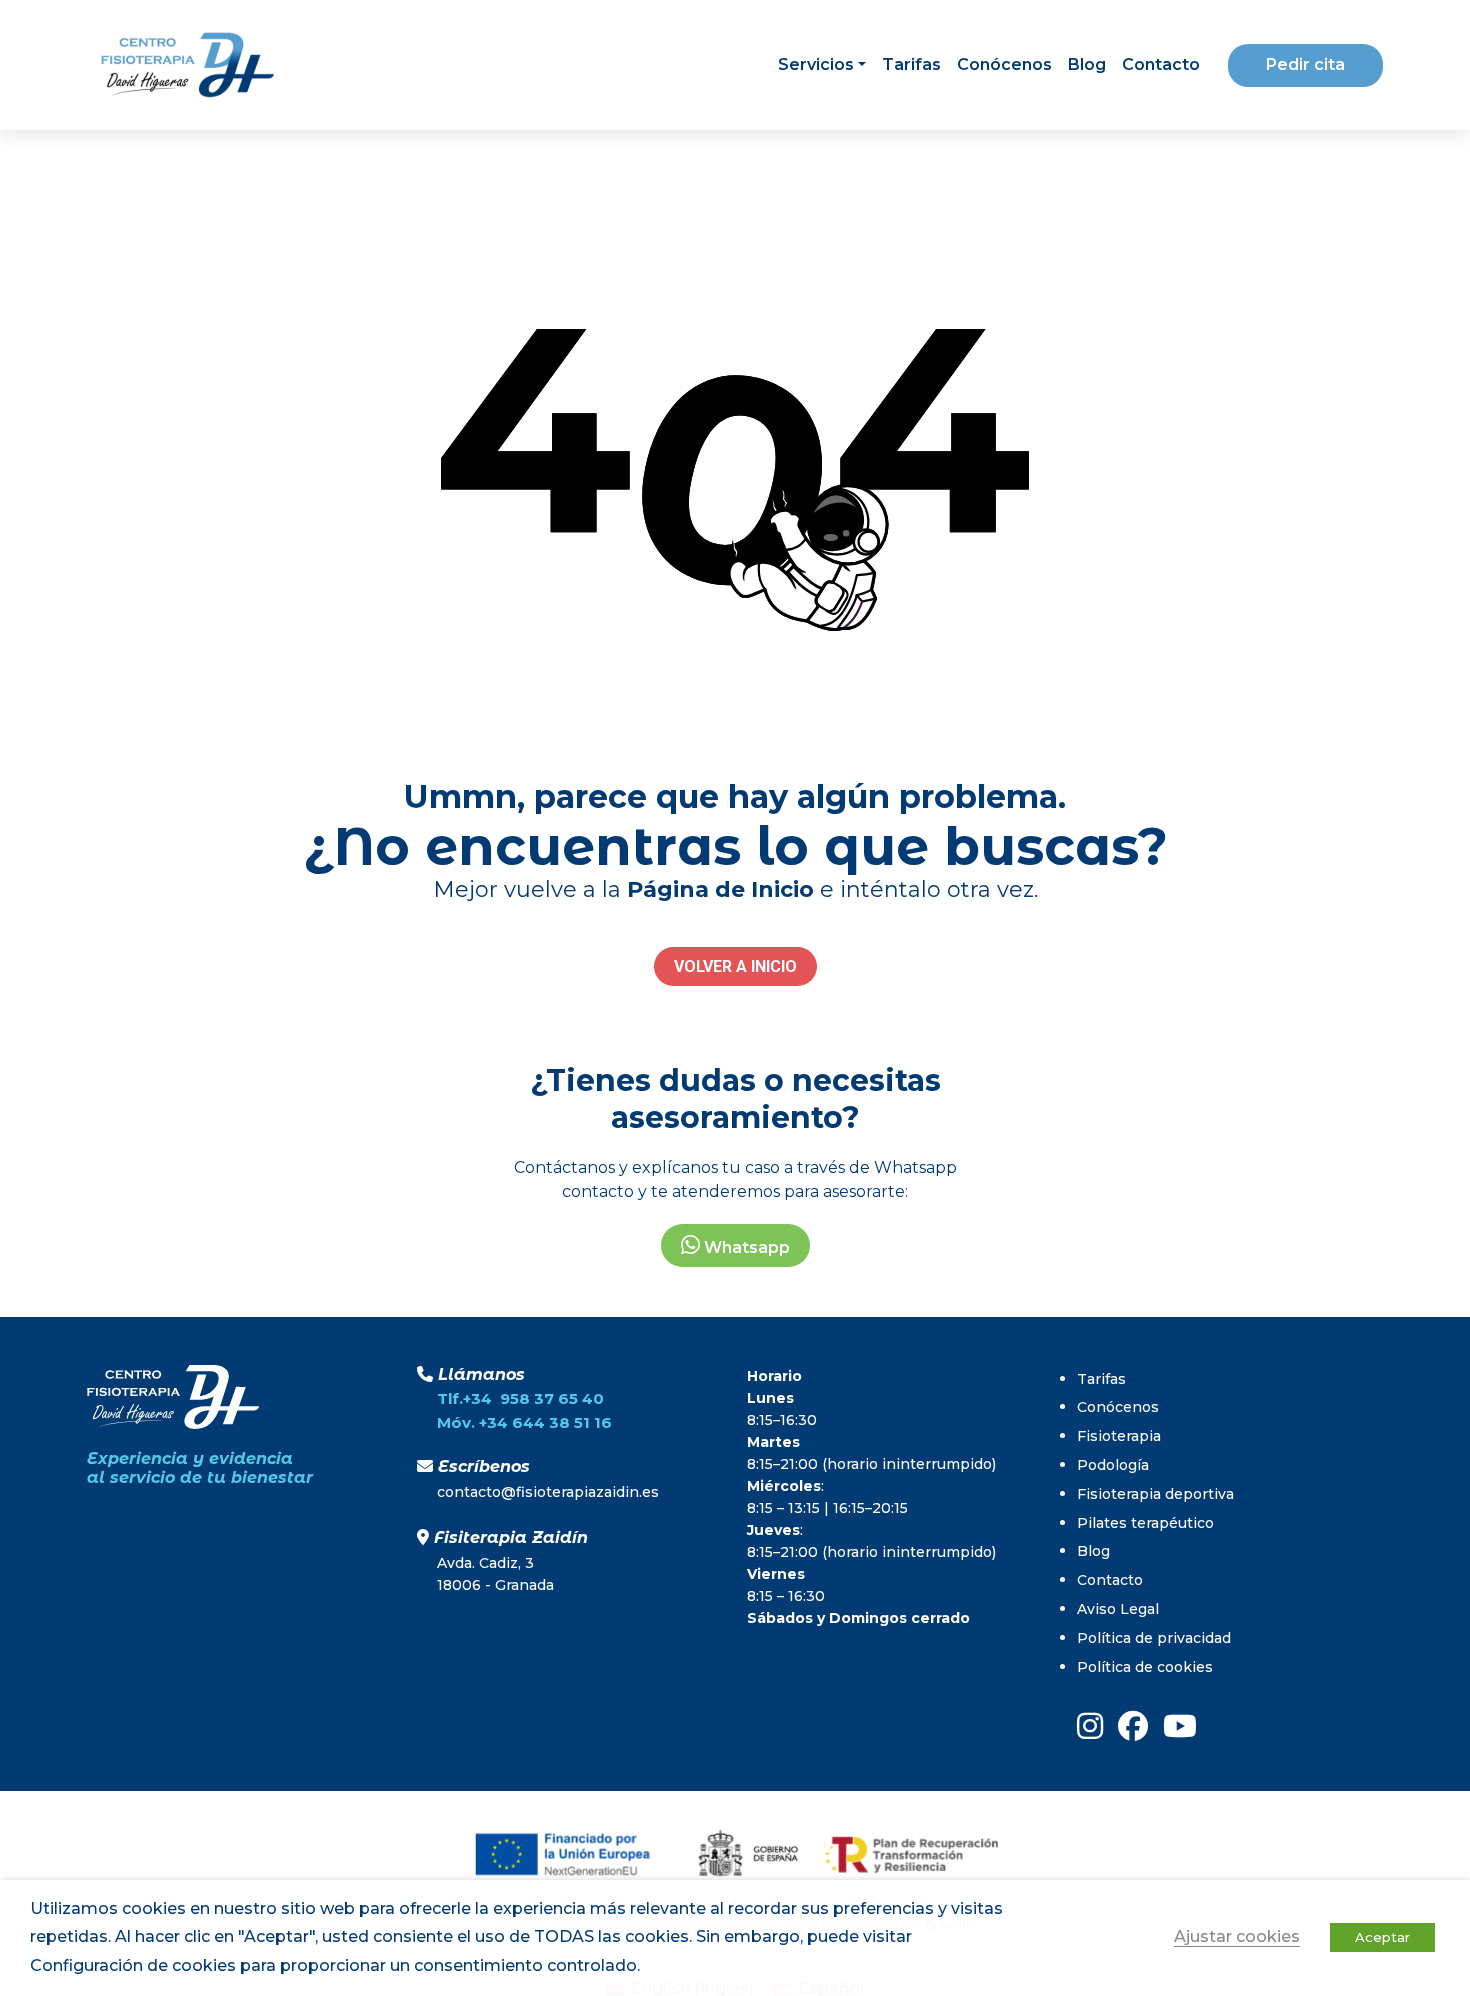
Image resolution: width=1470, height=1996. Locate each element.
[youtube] (1180, 1726)
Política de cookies (1145, 1667)
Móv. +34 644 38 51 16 (524, 1422)
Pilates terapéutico (1145, 1523)
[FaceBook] (1133, 1726)
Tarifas (911, 64)
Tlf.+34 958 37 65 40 (520, 1398)
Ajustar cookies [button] (1237, 1936)
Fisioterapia (1119, 1436)
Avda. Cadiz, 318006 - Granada (495, 1574)
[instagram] (1090, 1726)
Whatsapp (745, 1247)
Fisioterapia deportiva (1155, 1494)
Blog (1087, 64)
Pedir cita (1305, 64)
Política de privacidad (1154, 1638)
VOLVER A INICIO (735, 966)
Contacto (1161, 64)
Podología (1113, 1465)
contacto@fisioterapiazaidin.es (548, 1492)
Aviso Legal (1118, 1609)
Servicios (816, 64)
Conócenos (1004, 64)
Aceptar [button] (1382, 1937)
